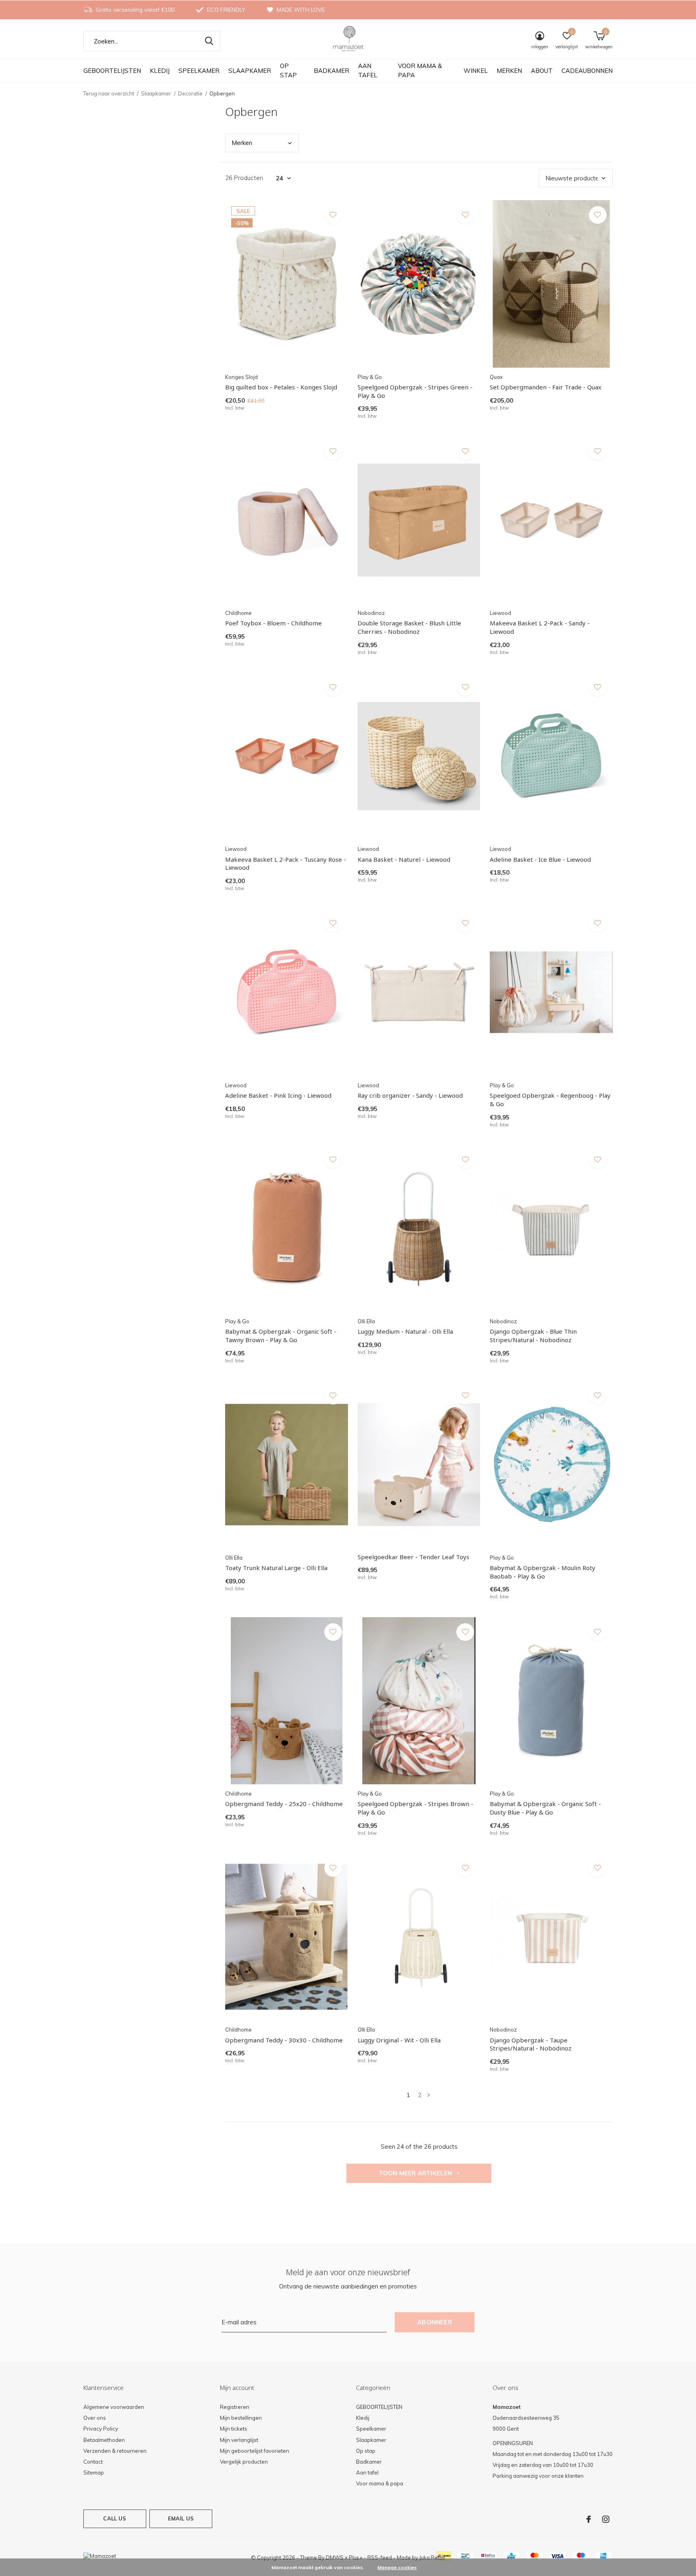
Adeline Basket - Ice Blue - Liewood (540, 859)
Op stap (288, 70)
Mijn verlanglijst (239, 2440)
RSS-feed (380, 2557)
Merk (242, 143)
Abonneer (435, 2322)
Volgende (429, 2095)
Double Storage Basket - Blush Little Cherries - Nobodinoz (409, 627)
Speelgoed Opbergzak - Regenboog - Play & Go (550, 1100)
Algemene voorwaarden (114, 2407)
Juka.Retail (432, 2557)
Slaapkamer (250, 71)
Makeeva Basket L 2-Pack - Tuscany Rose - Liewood (286, 864)
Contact (93, 2462)
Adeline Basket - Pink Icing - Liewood (278, 1095)
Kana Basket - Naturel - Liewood (404, 859)
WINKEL (476, 71)
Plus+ (356, 2557)
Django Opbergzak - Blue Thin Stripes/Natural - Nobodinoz (533, 1336)
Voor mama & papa (420, 70)
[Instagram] (606, 2519)
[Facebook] (589, 2519)
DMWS (335, 2557)
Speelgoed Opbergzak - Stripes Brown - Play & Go (415, 1808)
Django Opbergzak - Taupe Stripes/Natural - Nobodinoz (531, 2044)
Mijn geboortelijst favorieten (255, 2451)
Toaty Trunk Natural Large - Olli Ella (276, 1568)
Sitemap (94, 2473)
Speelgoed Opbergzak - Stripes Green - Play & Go (415, 391)
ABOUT (542, 71)
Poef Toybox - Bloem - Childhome (273, 623)
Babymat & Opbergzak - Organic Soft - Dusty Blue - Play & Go (545, 1808)
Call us (115, 2518)
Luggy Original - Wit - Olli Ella (399, 2040)
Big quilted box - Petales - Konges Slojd (281, 387)
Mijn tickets (234, 2429)
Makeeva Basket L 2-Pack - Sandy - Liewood (540, 627)
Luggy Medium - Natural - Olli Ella (405, 1331)
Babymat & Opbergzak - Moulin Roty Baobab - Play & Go (543, 1572)
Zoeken (209, 41)
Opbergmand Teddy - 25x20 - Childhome (284, 1804)
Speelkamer (199, 71)
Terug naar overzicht (109, 93)
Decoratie (190, 93)
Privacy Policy (101, 2429)
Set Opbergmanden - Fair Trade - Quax (546, 387)
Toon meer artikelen (416, 2173)
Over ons (95, 2418)
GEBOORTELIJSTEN (112, 71)
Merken (509, 71)
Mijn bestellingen (241, 2418)
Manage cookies (397, 2567)
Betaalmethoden (104, 2440)
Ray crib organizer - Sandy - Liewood (410, 1095)
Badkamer (331, 71)
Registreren (235, 2407)
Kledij (160, 71)
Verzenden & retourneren (115, 2451)
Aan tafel (368, 70)
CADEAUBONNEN (587, 71)
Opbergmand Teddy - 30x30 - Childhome (284, 2040)
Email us (181, 2518)
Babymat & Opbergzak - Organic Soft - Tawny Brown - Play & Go (281, 1336)
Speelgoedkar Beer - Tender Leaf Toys (413, 1557)
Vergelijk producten (244, 2462)
